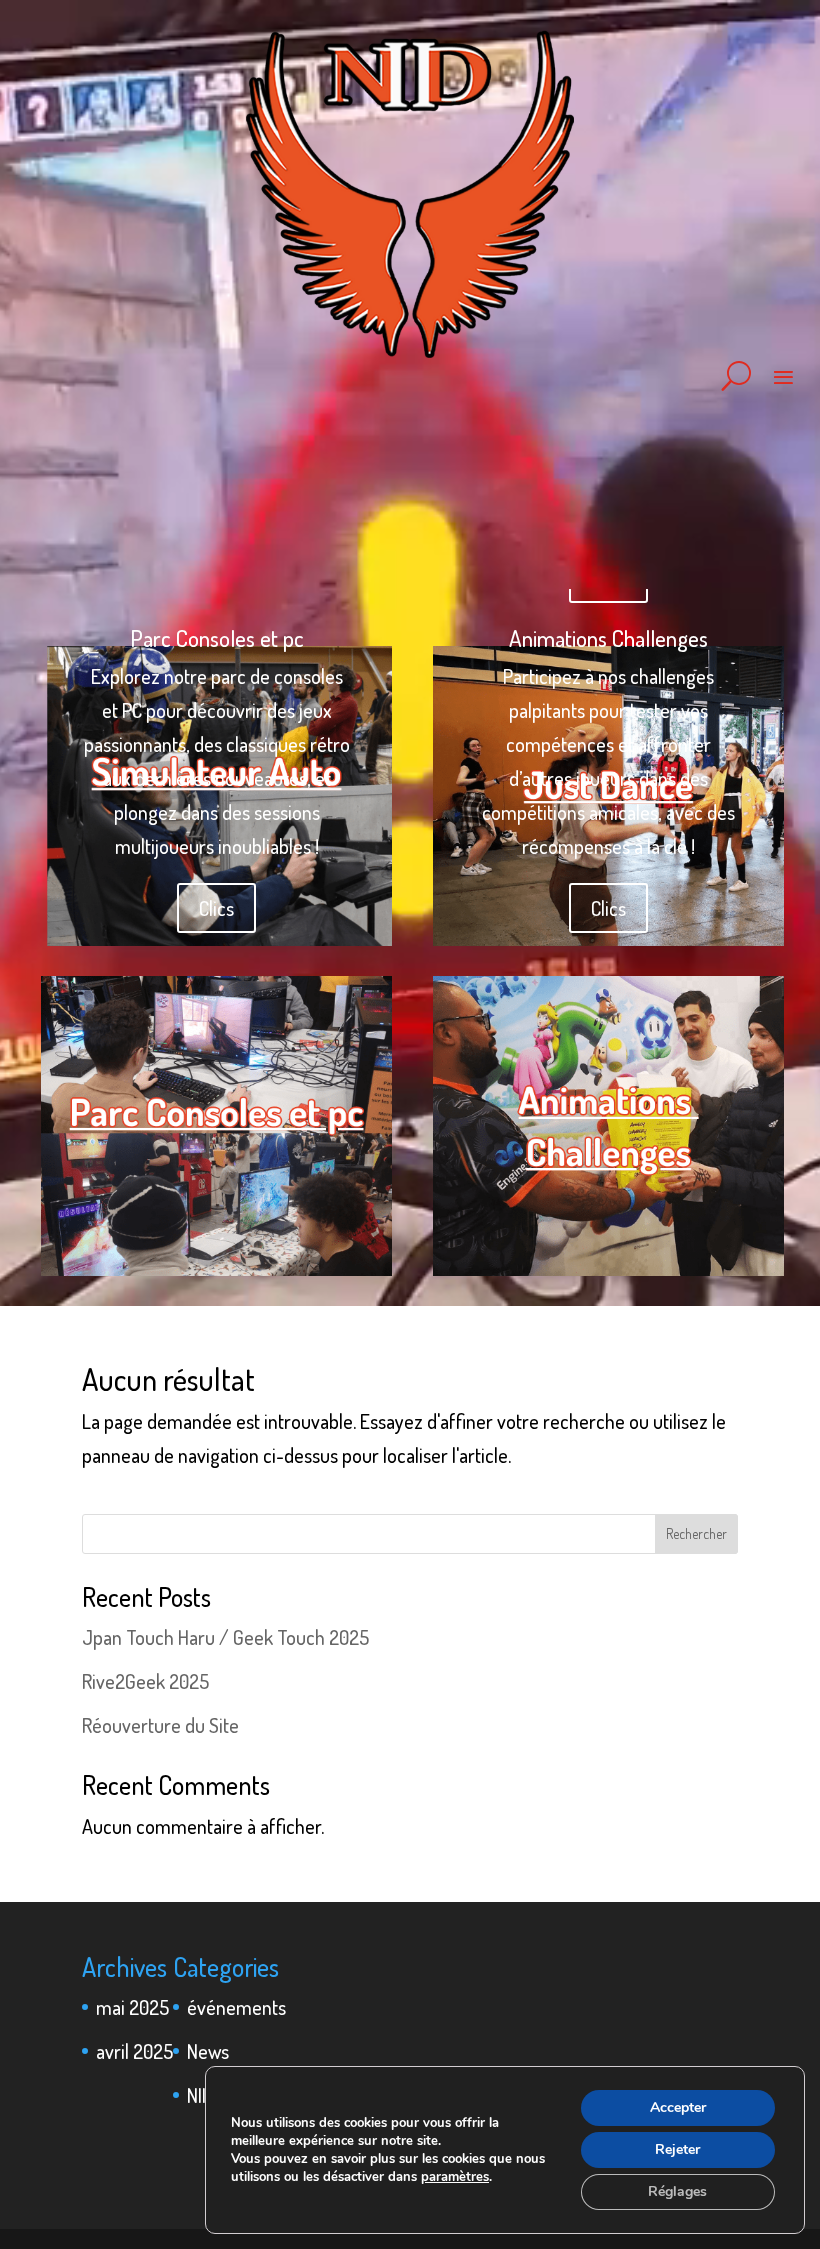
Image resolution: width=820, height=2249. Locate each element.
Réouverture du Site (160, 1725)
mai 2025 (132, 2007)
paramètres (455, 2177)
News (208, 2051)
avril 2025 (134, 2051)
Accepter (678, 2107)
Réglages (677, 2191)
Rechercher (696, 1533)
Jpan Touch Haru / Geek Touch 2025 (225, 1637)
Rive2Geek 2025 (145, 1681)
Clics (216, 908)
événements (236, 2007)
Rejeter (677, 2149)
